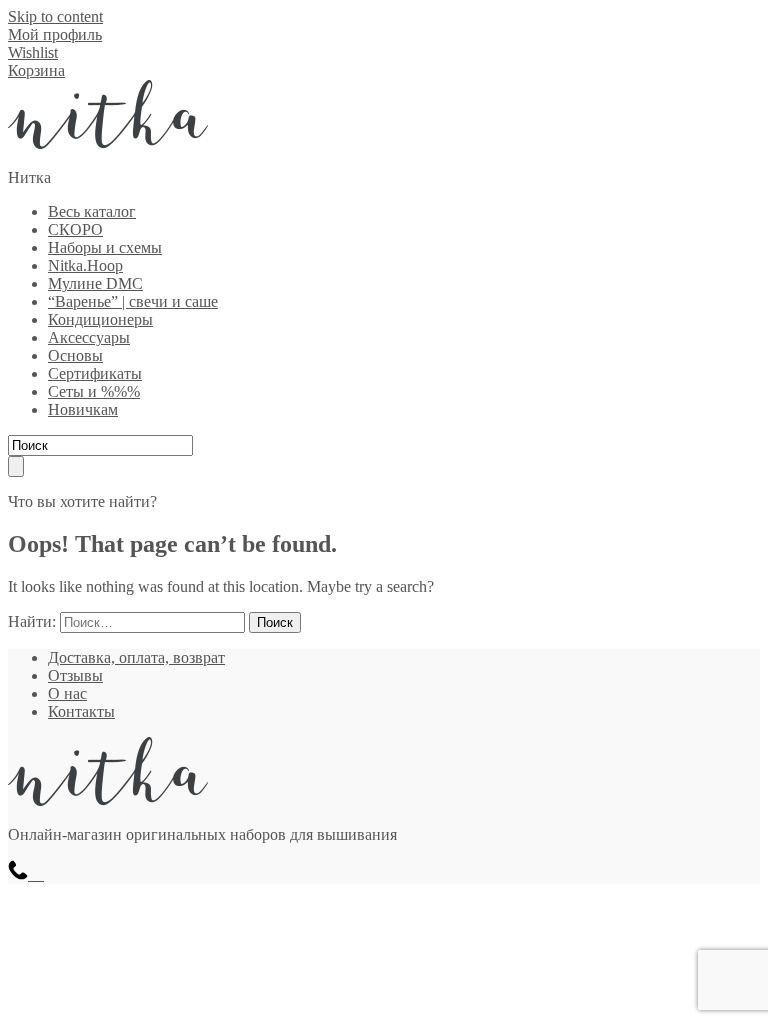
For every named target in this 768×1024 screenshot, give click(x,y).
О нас (67, 693)
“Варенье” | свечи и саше (133, 301)
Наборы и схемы (105, 247)
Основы (75, 355)
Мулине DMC (95, 283)
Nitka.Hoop (85, 265)
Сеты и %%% (94, 391)
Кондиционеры (100, 319)
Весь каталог (92, 211)
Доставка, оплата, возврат (136, 657)
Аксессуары (89, 337)
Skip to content (55, 16)
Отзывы (75, 675)
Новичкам (83, 409)
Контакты (81, 711)
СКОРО (75, 229)
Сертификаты (95, 373)
